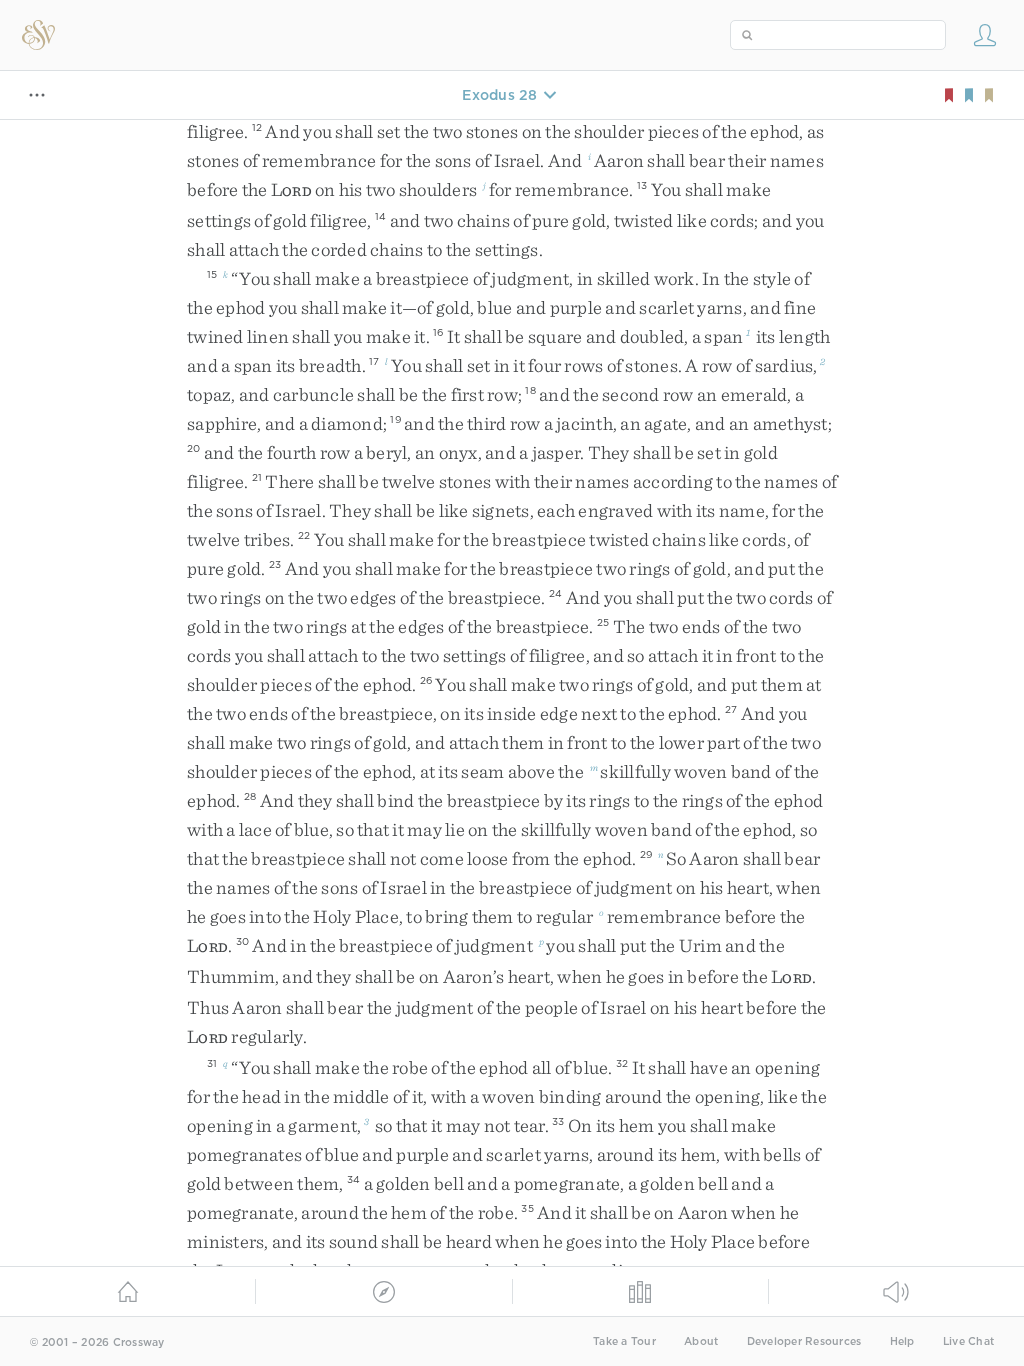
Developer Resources (804, 1341)
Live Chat (968, 1341)
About (701, 1341)
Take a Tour (624, 1341)
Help (902, 1341)
